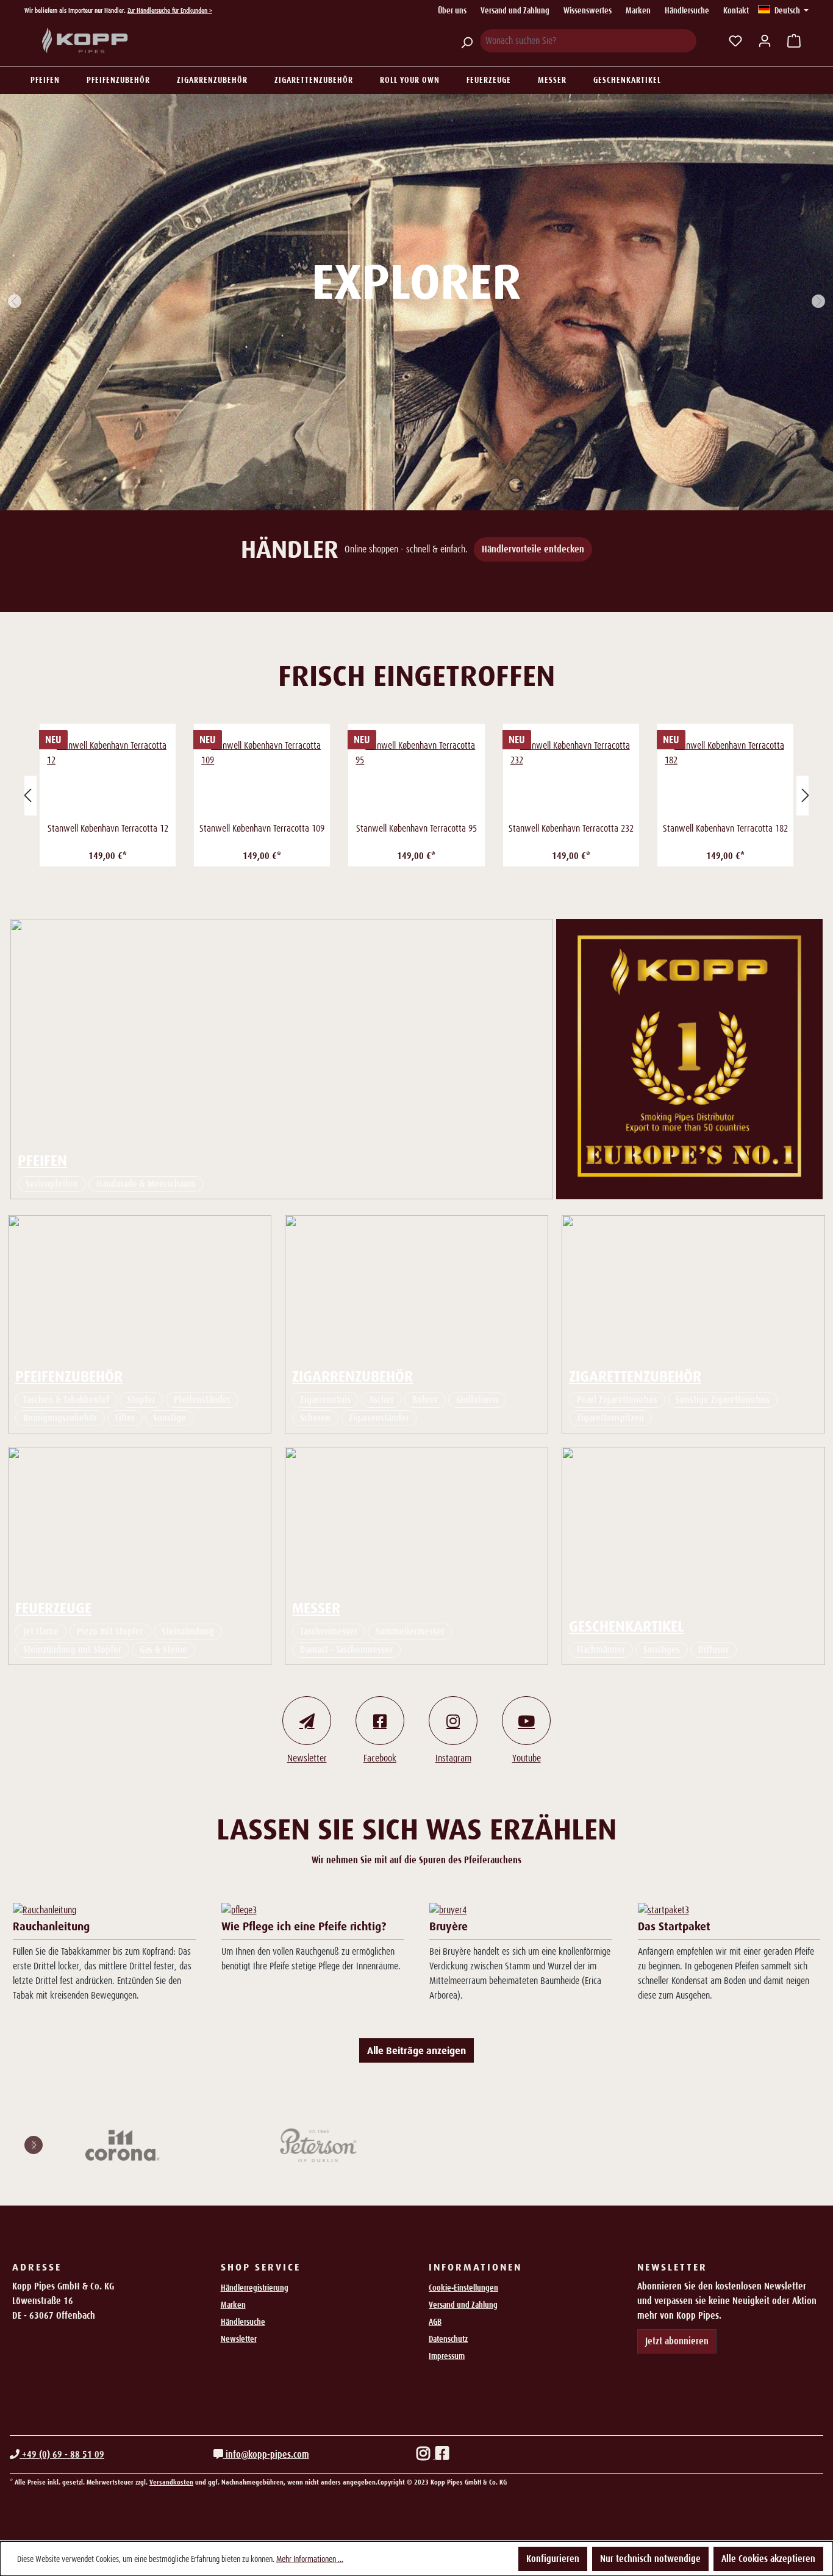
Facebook (380, 1758)
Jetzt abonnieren (677, 2341)
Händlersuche (687, 10)
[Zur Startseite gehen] (85, 41)
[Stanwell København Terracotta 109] (262, 776)
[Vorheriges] (27, 795)
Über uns (452, 10)
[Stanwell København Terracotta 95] (416, 776)
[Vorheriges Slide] (15, 302)
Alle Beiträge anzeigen (416, 2050)
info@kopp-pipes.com (266, 2454)
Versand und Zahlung (515, 10)
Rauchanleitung (51, 1926)
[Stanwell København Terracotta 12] (108, 776)
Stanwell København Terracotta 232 (571, 828)
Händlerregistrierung (255, 2288)
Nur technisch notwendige (650, 2559)
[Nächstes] (806, 795)
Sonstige (170, 1418)
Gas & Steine (163, 1650)
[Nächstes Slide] (818, 302)
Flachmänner (601, 1650)
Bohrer (425, 1400)
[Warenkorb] (794, 41)
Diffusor (713, 1650)
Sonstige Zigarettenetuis (723, 1400)
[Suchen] (467, 41)
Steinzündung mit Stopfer (72, 1650)
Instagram (453, 1758)
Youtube (527, 1758)
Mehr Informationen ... (310, 2559)
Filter (125, 1418)
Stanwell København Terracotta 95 (416, 828)
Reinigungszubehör (60, 1418)
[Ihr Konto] (765, 41)
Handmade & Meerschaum (146, 1184)
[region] (416, 795)
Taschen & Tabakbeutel (66, 1400)
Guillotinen (477, 1400)
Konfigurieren (553, 2559)
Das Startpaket (674, 1926)
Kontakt (736, 10)
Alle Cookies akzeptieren (768, 2559)
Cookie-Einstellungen (463, 2288)
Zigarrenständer (379, 1418)
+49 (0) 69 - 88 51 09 (62, 2454)
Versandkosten (171, 2482)
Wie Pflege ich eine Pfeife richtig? (304, 1926)
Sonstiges (662, 1650)
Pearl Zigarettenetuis (617, 1400)
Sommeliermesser (410, 1631)
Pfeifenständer (202, 1400)
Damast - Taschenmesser (346, 1650)
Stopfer (141, 1400)
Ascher (381, 1400)
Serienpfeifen (52, 1184)
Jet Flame (41, 1631)
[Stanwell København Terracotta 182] (725, 776)
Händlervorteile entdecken (533, 549)
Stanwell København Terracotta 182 (725, 828)
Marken (638, 10)
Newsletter (307, 1758)
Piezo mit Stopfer (110, 1631)
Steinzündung (188, 1631)
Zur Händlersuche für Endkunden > (170, 10)
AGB (435, 2322)
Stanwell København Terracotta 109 (262, 828)
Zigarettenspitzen (610, 1418)
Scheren (315, 1418)
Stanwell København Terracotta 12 (108, 828)
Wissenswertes (588, 10)
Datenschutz (448, 2339)
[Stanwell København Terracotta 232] (571, 776)
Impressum (447, 2356)
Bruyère (449, 1926)
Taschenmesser (329, 1631)
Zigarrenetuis (325, 1400)
